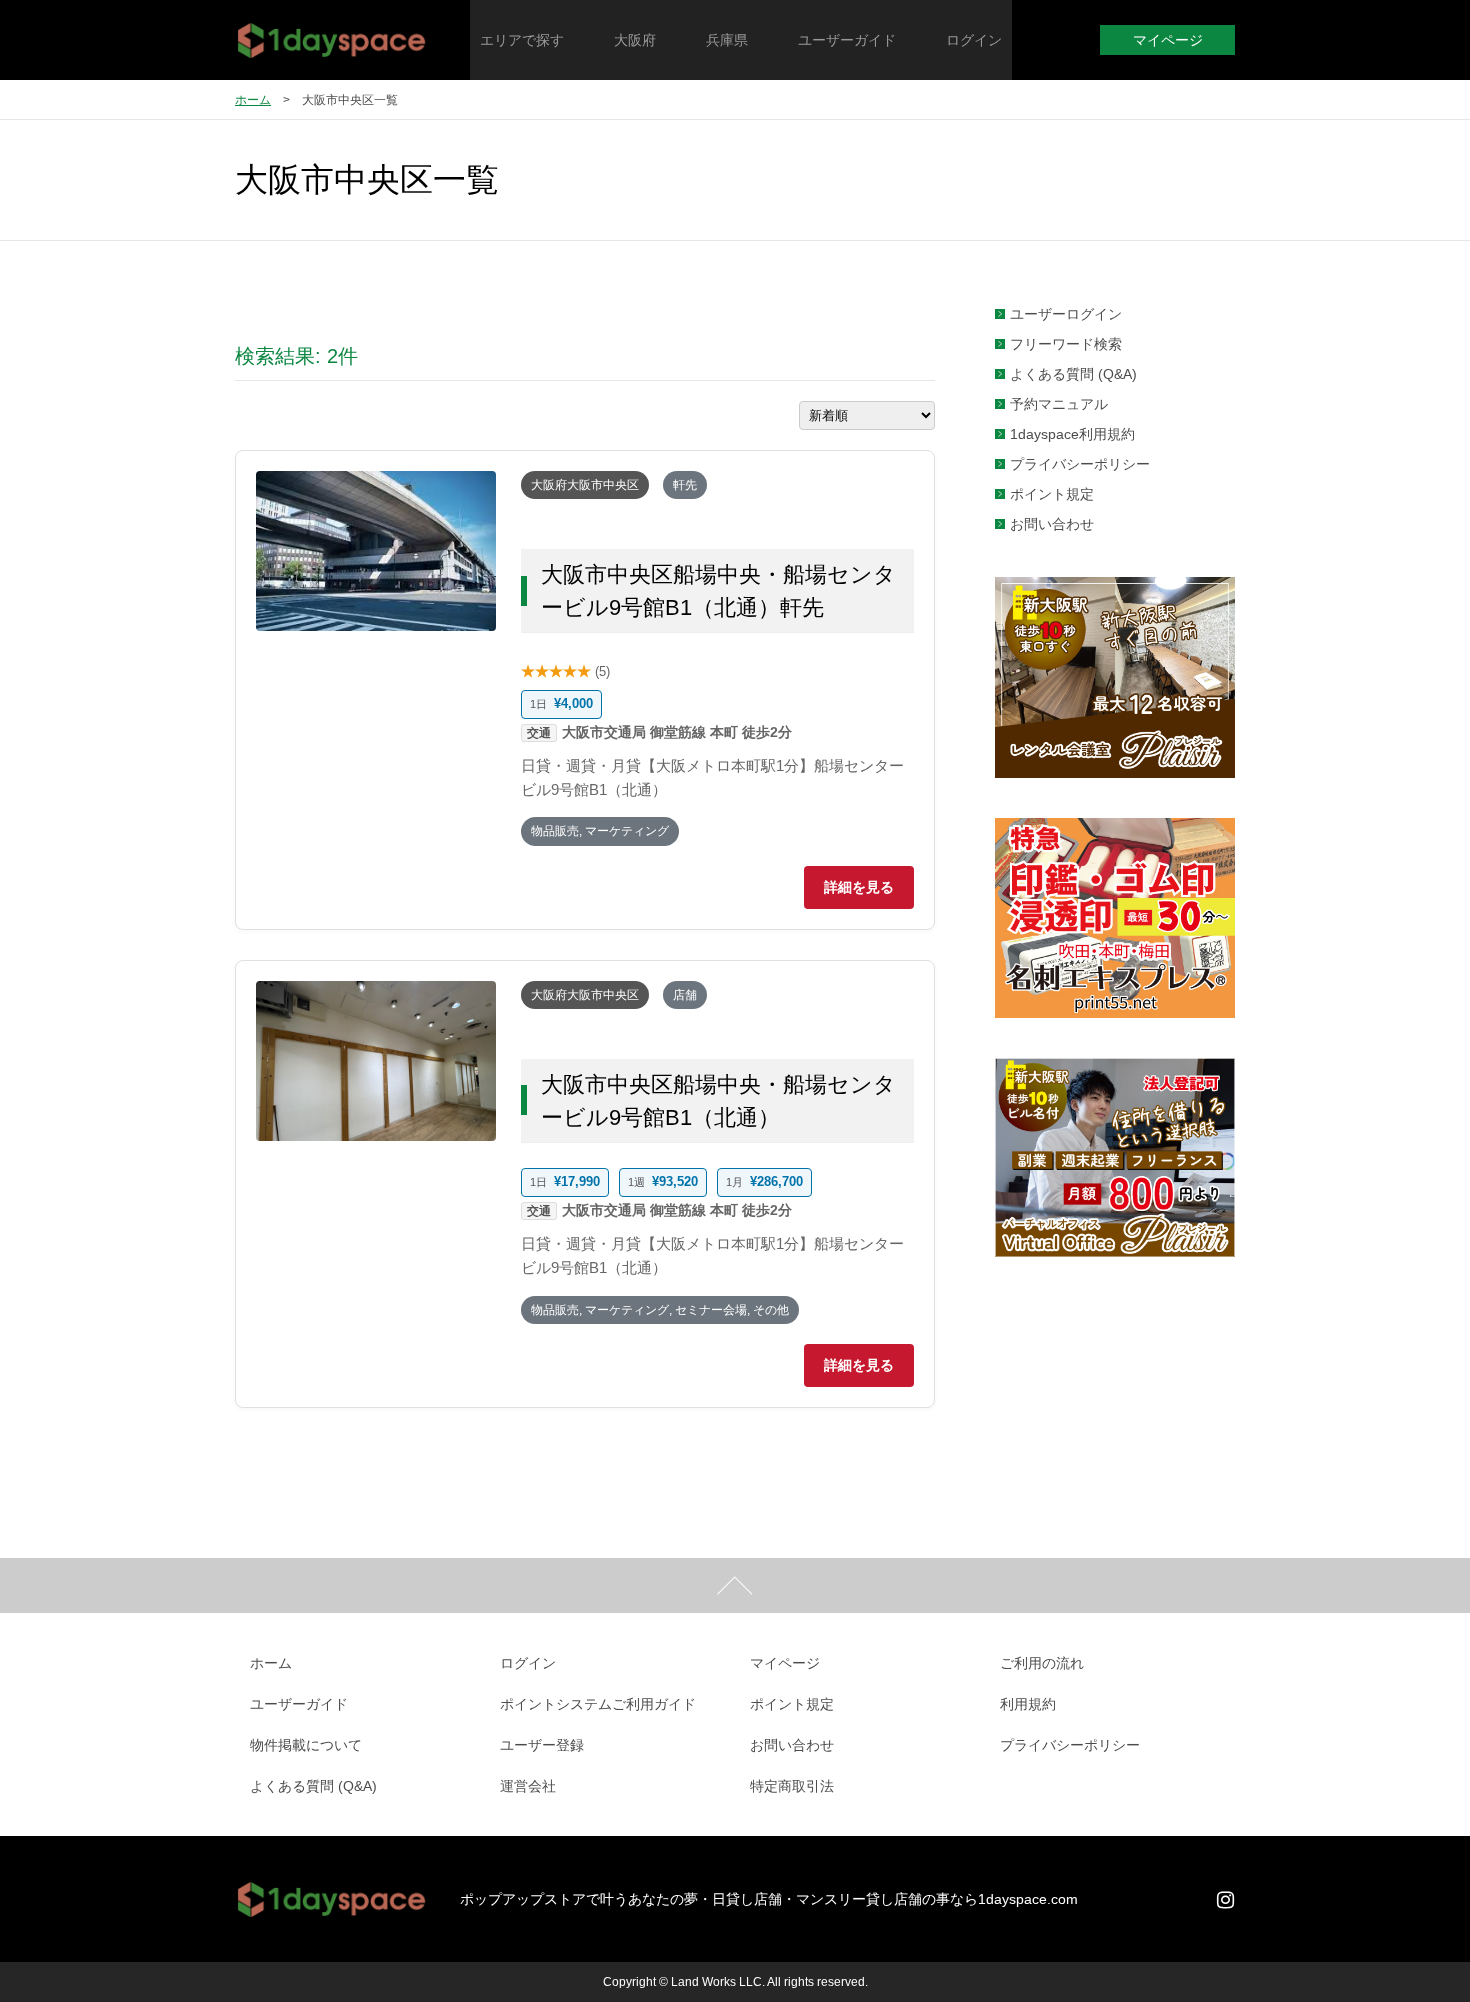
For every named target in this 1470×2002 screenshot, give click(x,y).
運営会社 (528, 1786)
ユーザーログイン (1066, 314)
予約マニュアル (1059, 404)
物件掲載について (306, 1745)
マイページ (1168, 40)
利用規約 (1028, 1704)
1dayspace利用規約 (1072, 434)
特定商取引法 (792, 1786)
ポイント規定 (1052, 494)
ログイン (528, 1663)
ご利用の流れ (1042, 1663)
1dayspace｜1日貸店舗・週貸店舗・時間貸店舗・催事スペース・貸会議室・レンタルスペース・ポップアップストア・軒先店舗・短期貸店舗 (332, 40)
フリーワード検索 (1066, 344)
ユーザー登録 (542, 1745)
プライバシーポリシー (1080, 464)
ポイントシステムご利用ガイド (598, 1704)
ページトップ (735, 1585)
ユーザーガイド (299, 1704)
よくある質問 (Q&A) (1073, 374)
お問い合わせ (1052, 524)
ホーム (253, 100)
